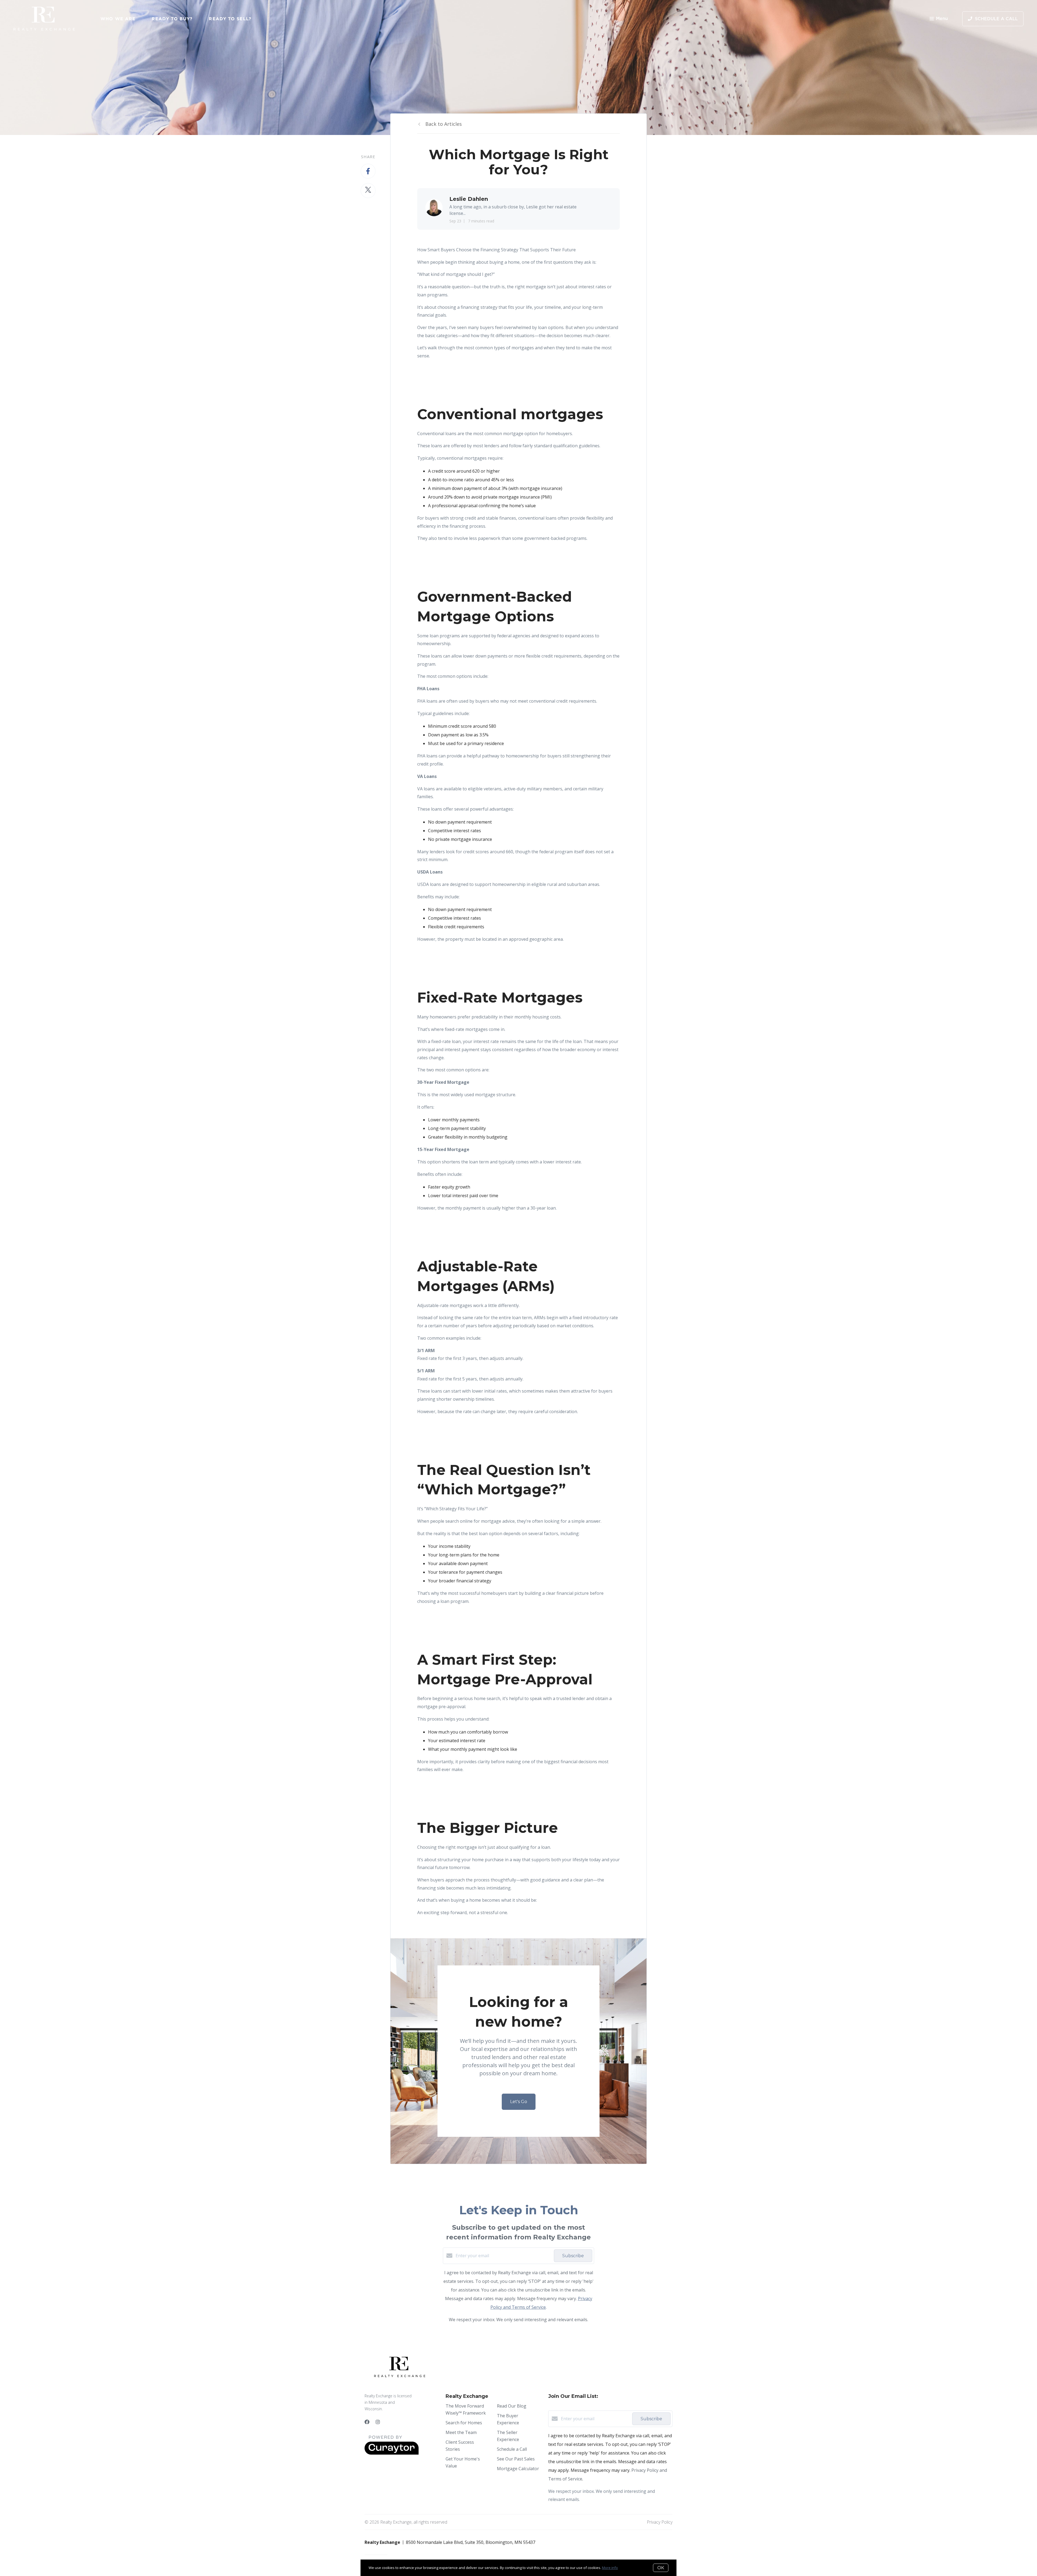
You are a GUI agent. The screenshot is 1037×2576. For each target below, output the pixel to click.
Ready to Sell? (230, 19)
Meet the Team (461, 2432)
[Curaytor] (392, 2453)
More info (610, 2568)
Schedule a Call (512, 2449)
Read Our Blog (512, 2406)
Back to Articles (444, 124)
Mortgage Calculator (518, 2469)
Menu (942, 19)
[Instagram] (378, 2422)
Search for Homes (464, 2423)
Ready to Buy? (172, 19)
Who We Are (118, 19)
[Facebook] (367, 2422)
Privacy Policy (660, 2522)
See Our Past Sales (516, 2459)
